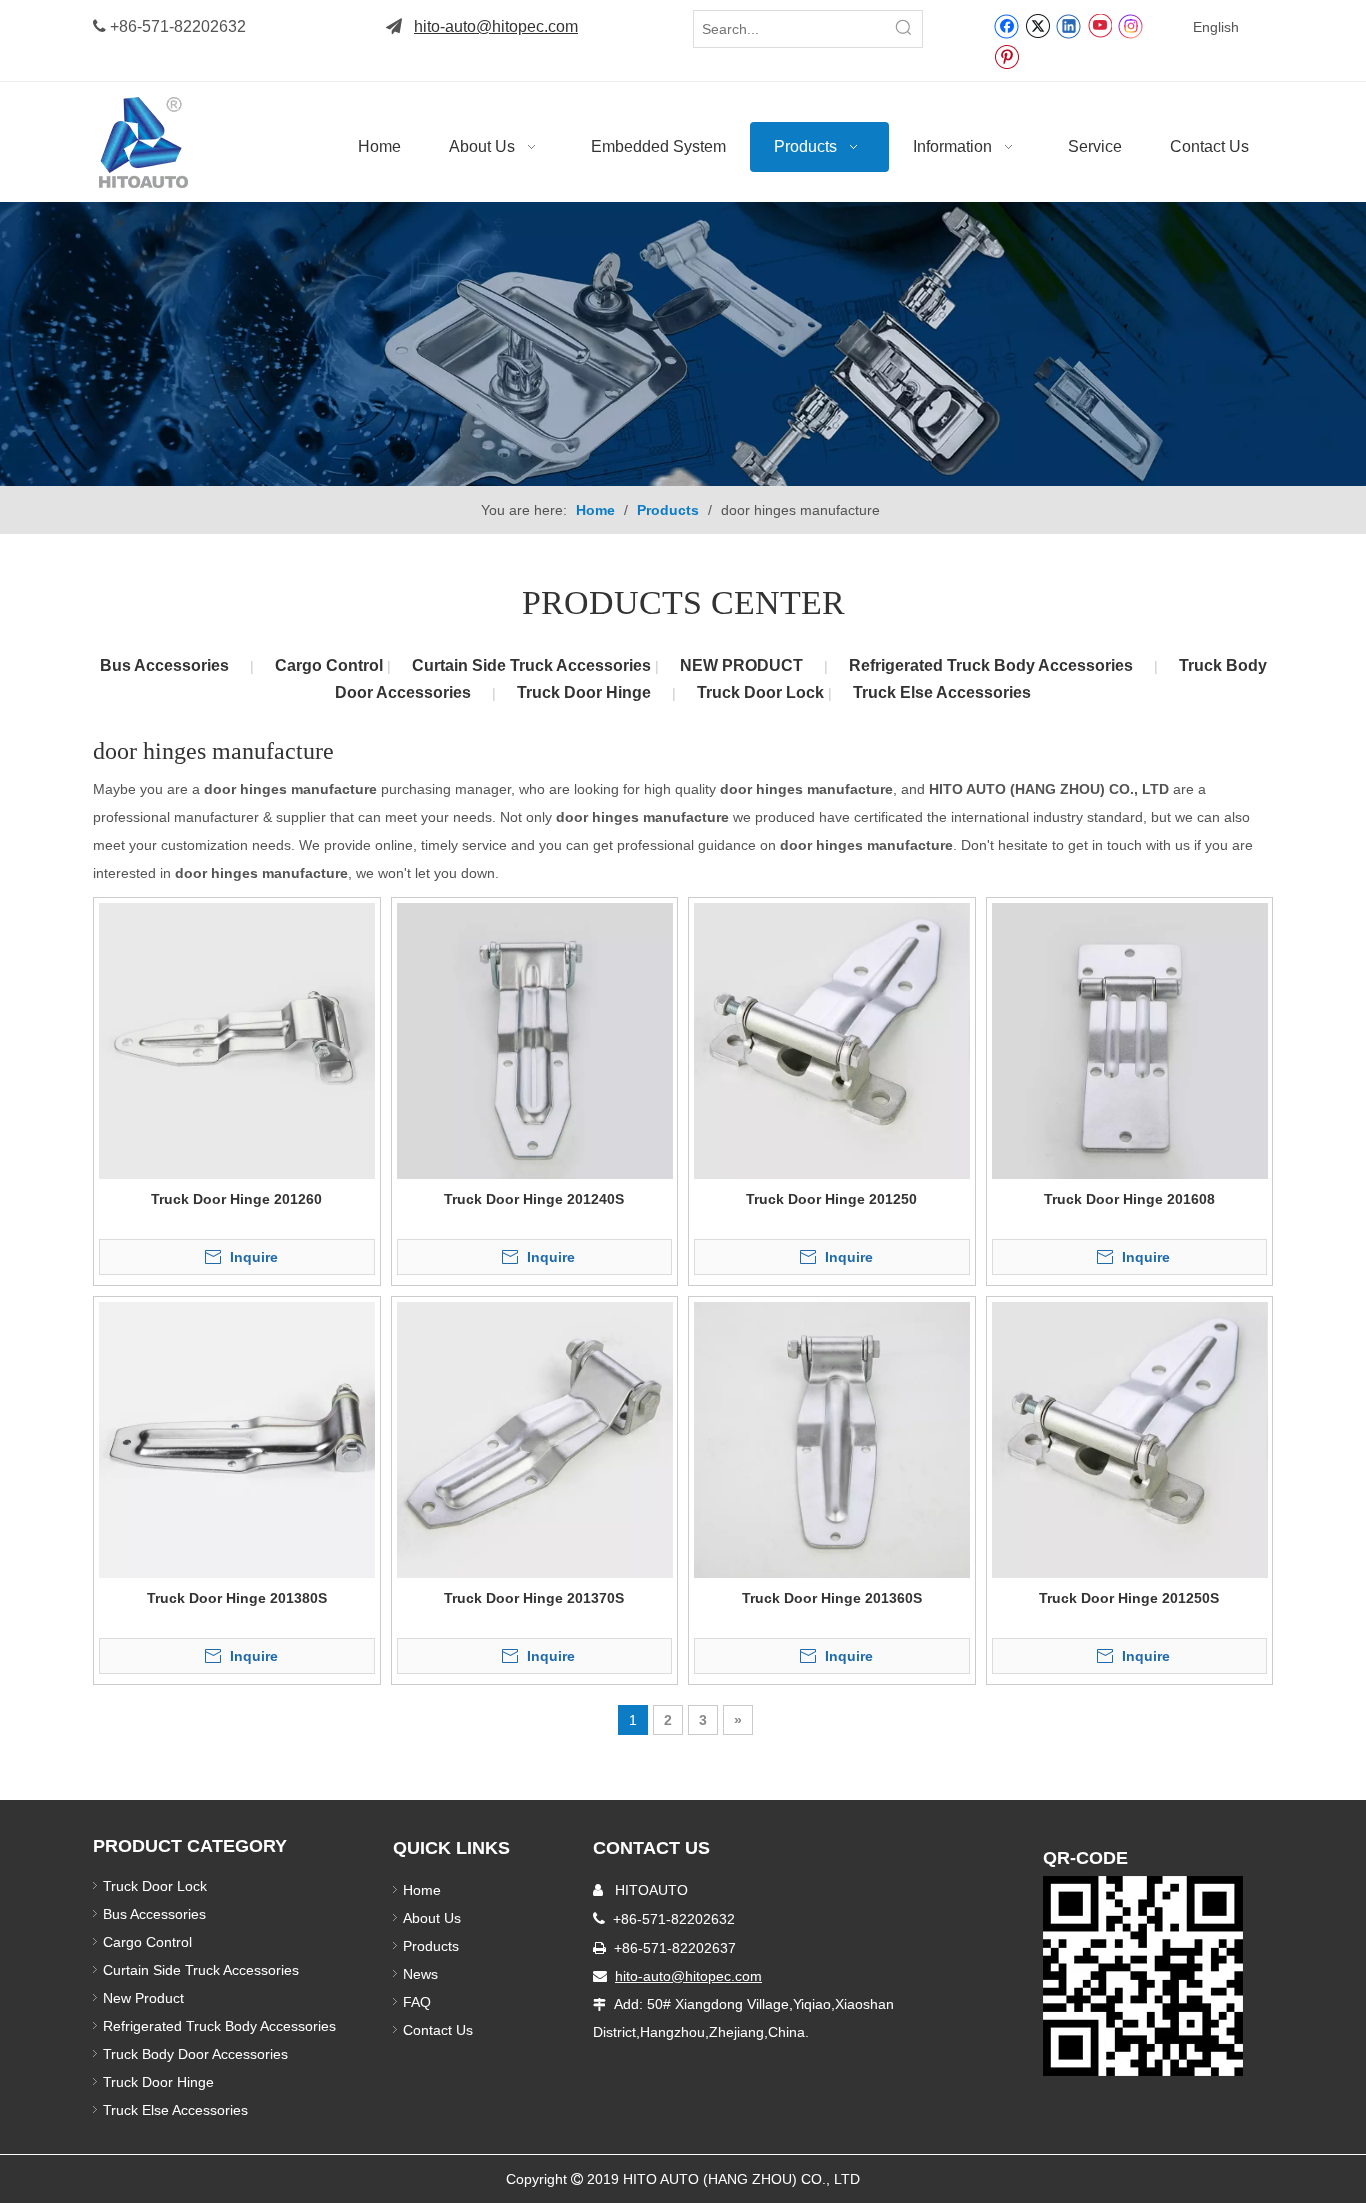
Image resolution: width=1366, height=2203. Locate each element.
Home (422, 1890)
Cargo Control (331, 665)
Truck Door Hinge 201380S (237, 1598)
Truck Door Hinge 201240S (534, 1199)
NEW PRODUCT (741, 665)
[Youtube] (1099, 25)
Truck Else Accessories (942, 692)
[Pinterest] (1006, 56)
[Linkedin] (1068, 25)
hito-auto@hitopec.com (496, 26)
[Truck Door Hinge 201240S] (535, 1039)
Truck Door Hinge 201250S (1129, 1598)
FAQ (417, 2002)
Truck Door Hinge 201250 (831, 1199)
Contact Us (438, 2030)
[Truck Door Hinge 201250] (832, 1039)
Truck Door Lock (762, 692)
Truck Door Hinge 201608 (1129, 1199)
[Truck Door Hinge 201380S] (237, 1438)
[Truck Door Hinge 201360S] (832, 1438)
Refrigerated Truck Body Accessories (991, 665)
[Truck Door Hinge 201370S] (535, 1438)
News (420, 1974)
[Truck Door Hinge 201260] (237, 1039)
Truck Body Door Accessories (195, 2054)
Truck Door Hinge (584, 692)
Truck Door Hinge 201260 (236, 1199)
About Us (432, 1918)
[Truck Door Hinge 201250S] (1130, 1438)
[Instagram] (1131, 25)
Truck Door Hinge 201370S (534, 1598)
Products (431, 1946)
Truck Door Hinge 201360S (832, 1598)
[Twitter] (1037, 25)
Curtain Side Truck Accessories (533, 665)
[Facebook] (1006, 25)
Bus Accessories (164, 665)
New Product (145, 1998)
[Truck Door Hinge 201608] (1130, 1039)
